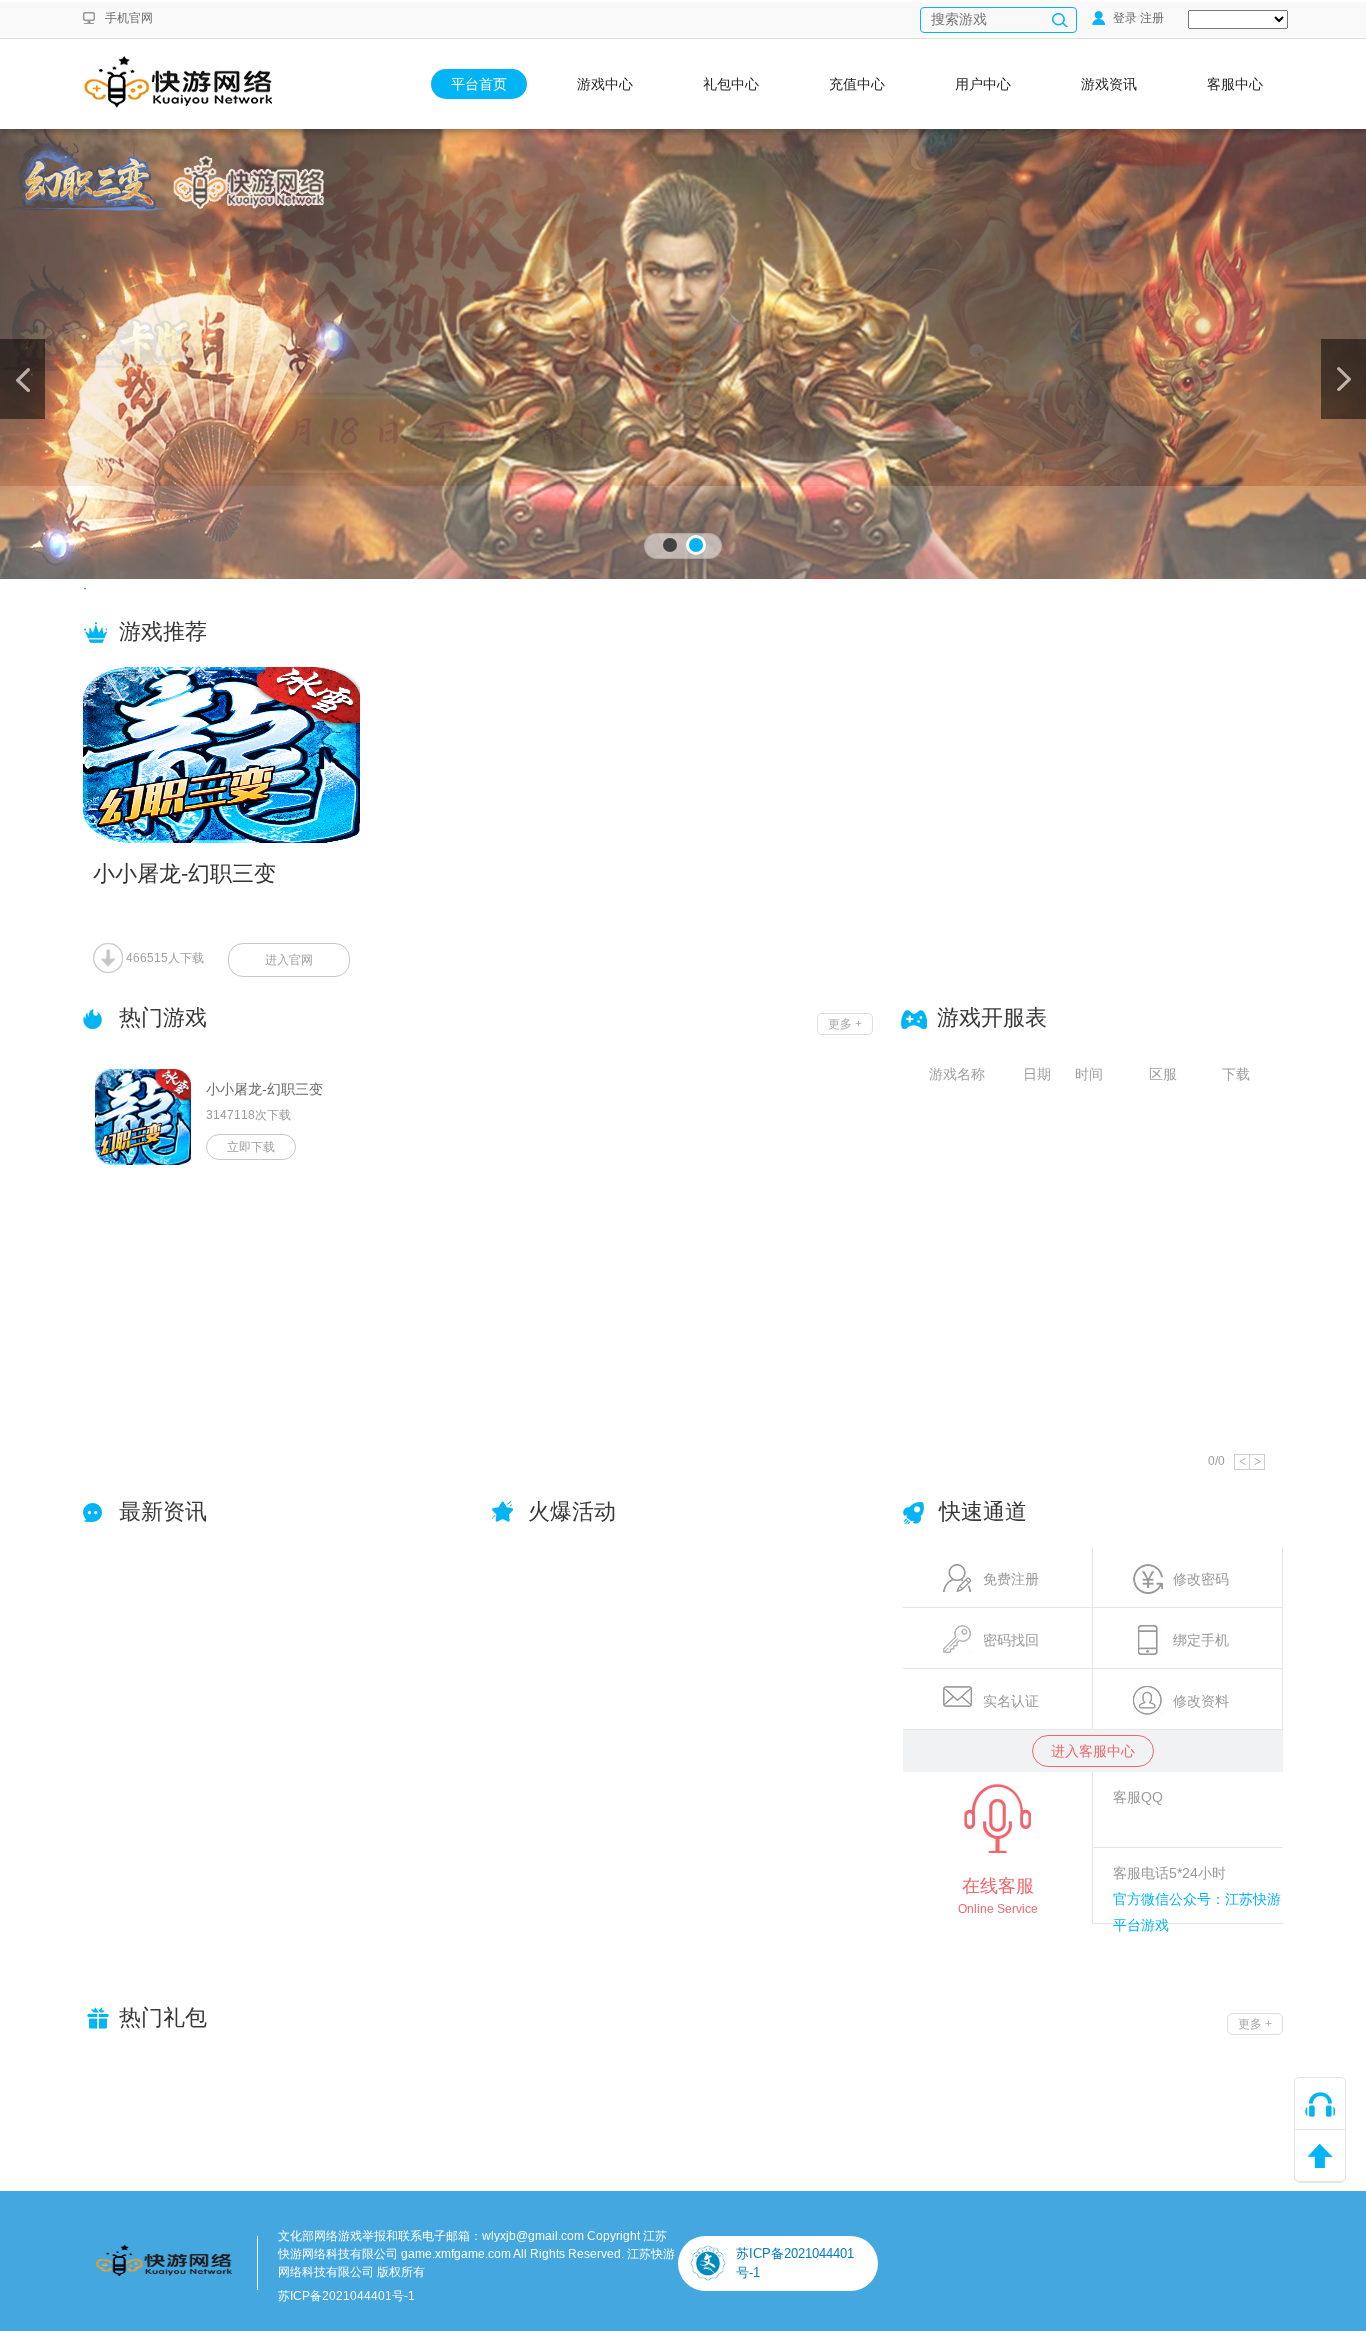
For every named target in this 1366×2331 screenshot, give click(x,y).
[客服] (1320, 2104)
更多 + (845, 1024)
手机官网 (129, 18)
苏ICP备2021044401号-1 (346, 2296)
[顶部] (1320, 2156)
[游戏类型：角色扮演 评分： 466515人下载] (273, 755)
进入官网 (289, 960)
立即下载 (251, 1147)
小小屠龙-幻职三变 (264, 1089)
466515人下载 (163, 958)
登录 (1123, 18)
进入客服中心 (1093, 1751)
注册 (1152, 18)
